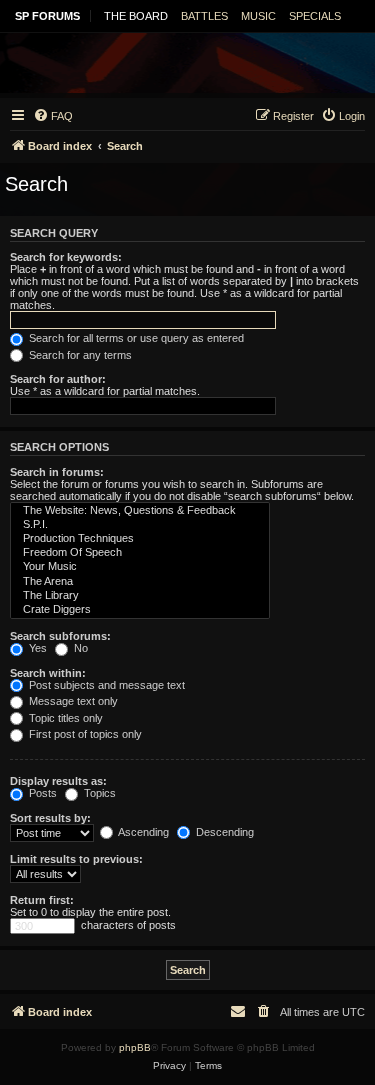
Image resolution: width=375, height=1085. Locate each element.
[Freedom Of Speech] (140, 553)
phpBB (135, 1047)
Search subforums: (60, 636)
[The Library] (140, 596)
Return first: (42, 900)
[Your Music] (140, 567)
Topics (98, 793)
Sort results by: (50, 818)
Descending (223, 832)
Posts (41, 793)
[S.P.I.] (140, 525)
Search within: (48, 673)
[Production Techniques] (140, 539)
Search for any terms (79, 355)
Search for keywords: (66, 257)
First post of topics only (84, 734)
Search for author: (58, 379)
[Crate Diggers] (140, 610)
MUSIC (258, 16)
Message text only (72, 701)
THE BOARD (136, 16)
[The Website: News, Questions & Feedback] (140, 511)
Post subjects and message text (105, 685)
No (79, 648)
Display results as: (58, 781)
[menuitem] (53, 116)
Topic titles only (64, 718)
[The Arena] (140, 582)
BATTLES (204, 16)
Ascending (142, 832)
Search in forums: (57, 472)
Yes (36, 648)
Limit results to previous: (76, 859)
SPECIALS (315, 16)
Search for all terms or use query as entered (135, 338)
